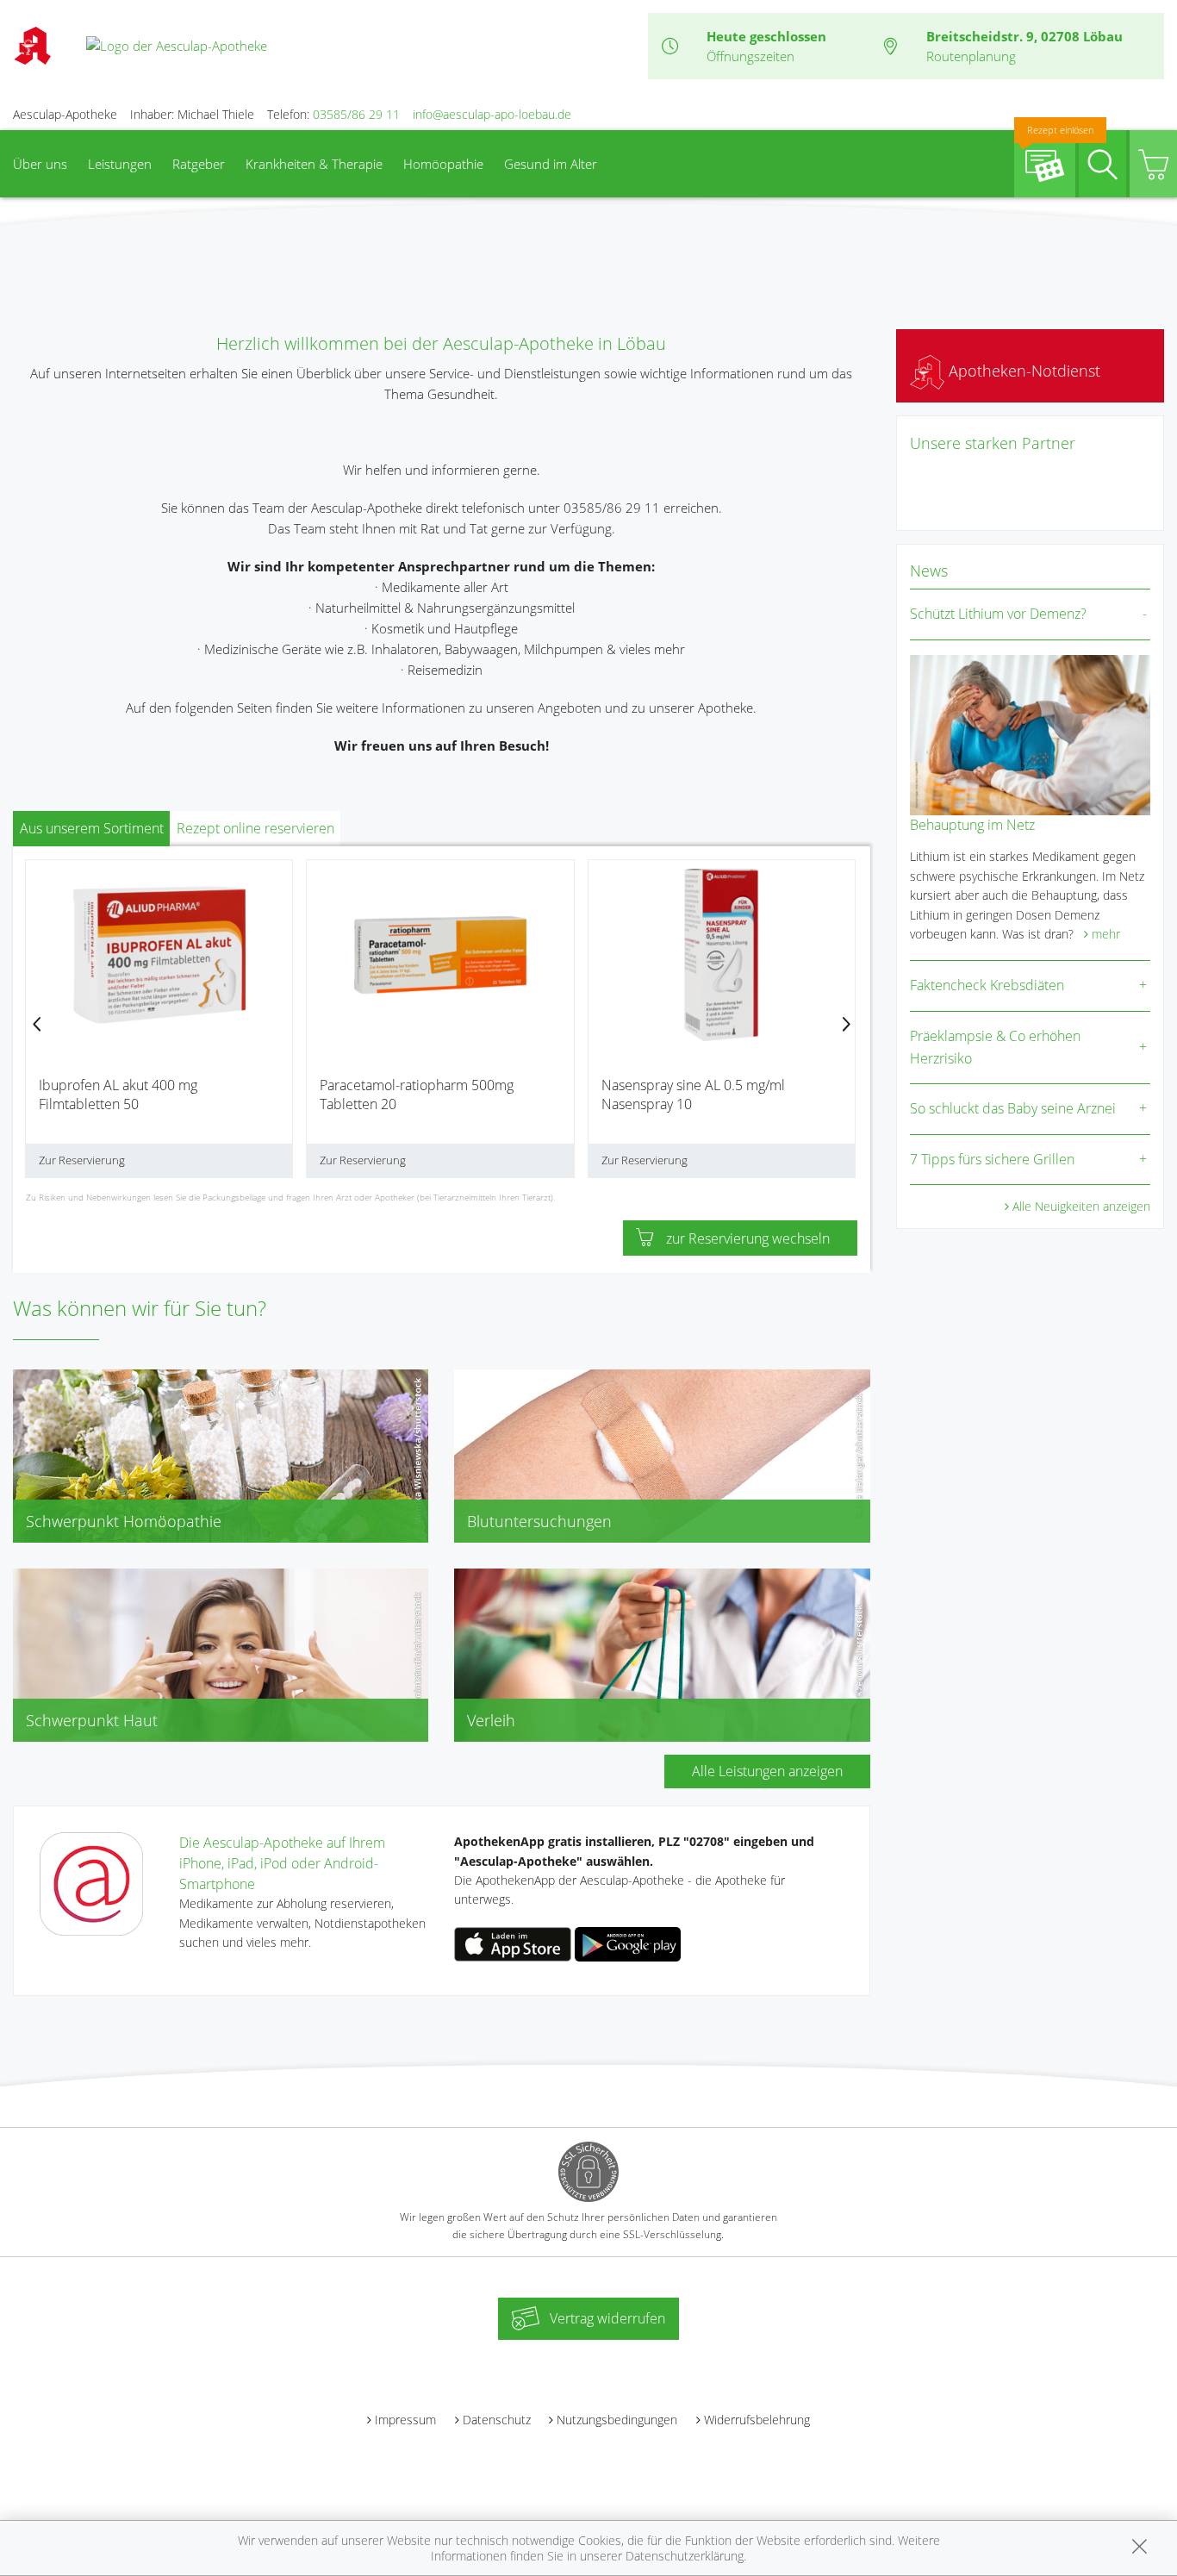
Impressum (405, 2420)
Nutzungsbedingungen (617, 2420)
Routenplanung (971, 56)
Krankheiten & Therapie (314, 164)
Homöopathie (443, 164)
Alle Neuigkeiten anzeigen (1081, 1206)
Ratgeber (199, 164)
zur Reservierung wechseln (748, 1238)
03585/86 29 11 (356, 114)
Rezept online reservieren (255, 828)
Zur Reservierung (82, 1160)
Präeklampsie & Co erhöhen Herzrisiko (995, 1047)
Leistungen (120, 164)
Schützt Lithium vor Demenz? (998, 614)
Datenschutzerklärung (685, 2556)
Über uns (40, 164)
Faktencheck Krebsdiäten (987, 985)
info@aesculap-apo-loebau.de (492, 114)
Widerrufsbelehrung (757, 2420)
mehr (1106, 934)
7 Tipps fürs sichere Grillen (992, 1159)
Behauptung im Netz (972, 825)
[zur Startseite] (177, 45)
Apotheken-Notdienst (1022, 371)
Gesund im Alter (551, 164)
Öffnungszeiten (750, 56)
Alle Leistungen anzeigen (767, 1771)
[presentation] (37, 1025)
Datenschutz (497, 2420)
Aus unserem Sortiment (92, 828)
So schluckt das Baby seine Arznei (1013, 1108)
